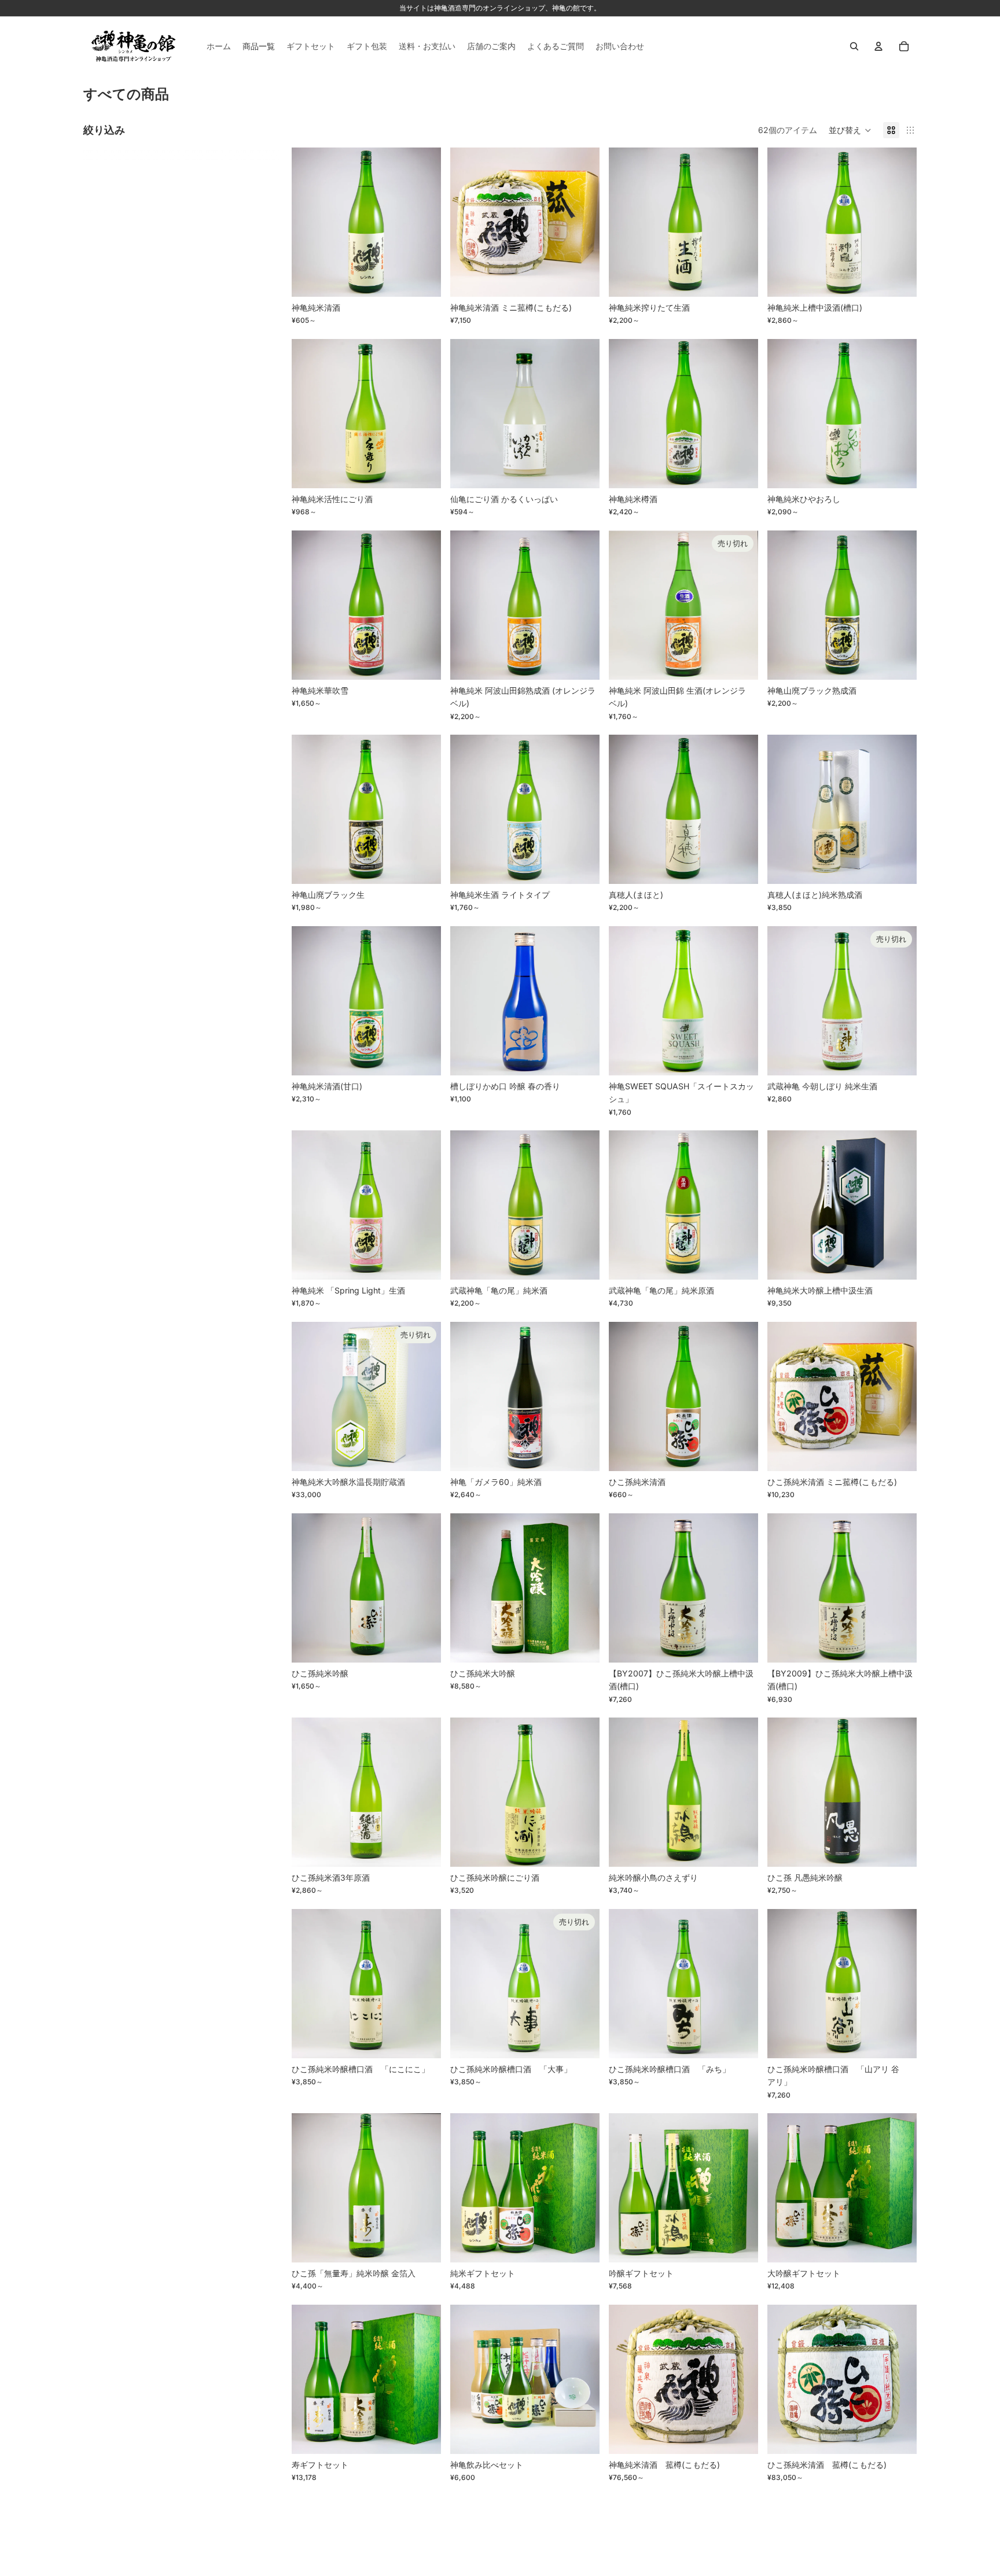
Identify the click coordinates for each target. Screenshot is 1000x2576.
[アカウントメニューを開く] (878, 46)
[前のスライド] (309, 222)
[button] (850, 130)
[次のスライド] (424, 222)
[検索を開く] (854, 46)
